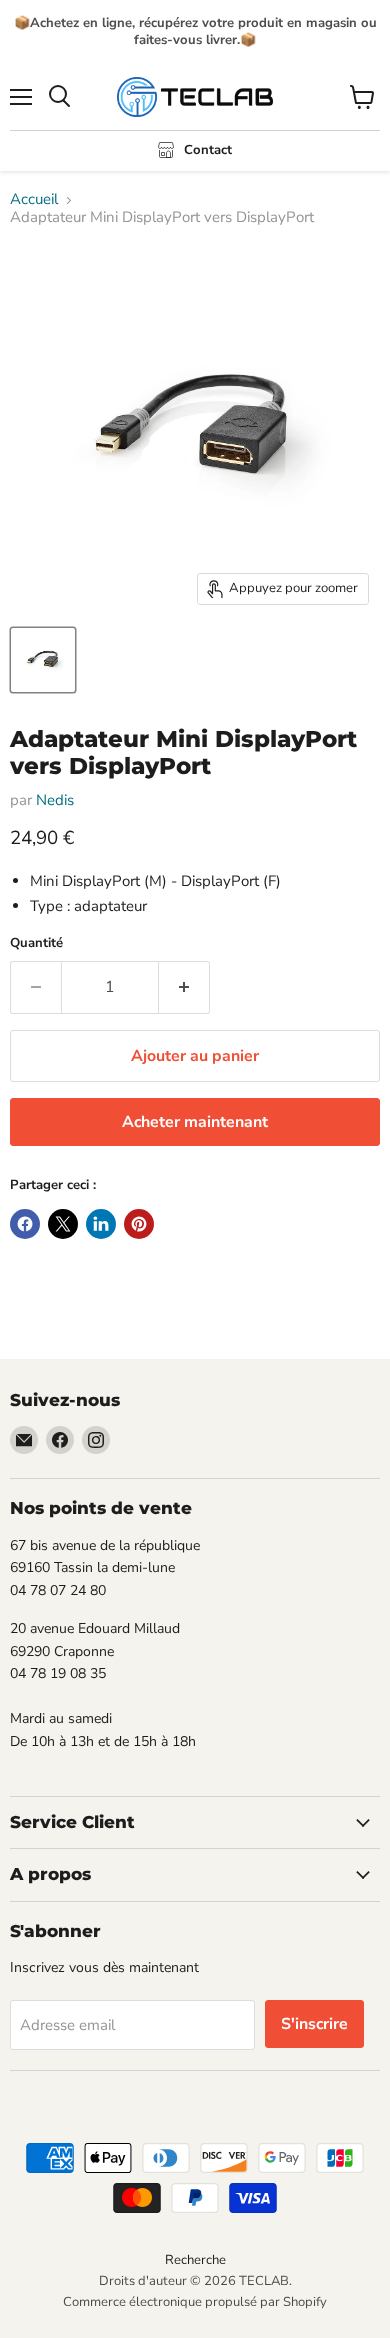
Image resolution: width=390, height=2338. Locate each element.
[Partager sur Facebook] (25, 1224)
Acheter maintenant (195, 1122)
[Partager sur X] (63, 1224)
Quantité (36, 943)
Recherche (195, 2260)
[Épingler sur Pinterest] (139, 1224)
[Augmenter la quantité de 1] (184, 987)
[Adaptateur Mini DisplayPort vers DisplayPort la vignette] (43, 660)
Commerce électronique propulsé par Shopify (195, 2302)
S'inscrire (314, 2024)
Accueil (34, 199)
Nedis (55, 800)
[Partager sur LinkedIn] (101, 1224)
